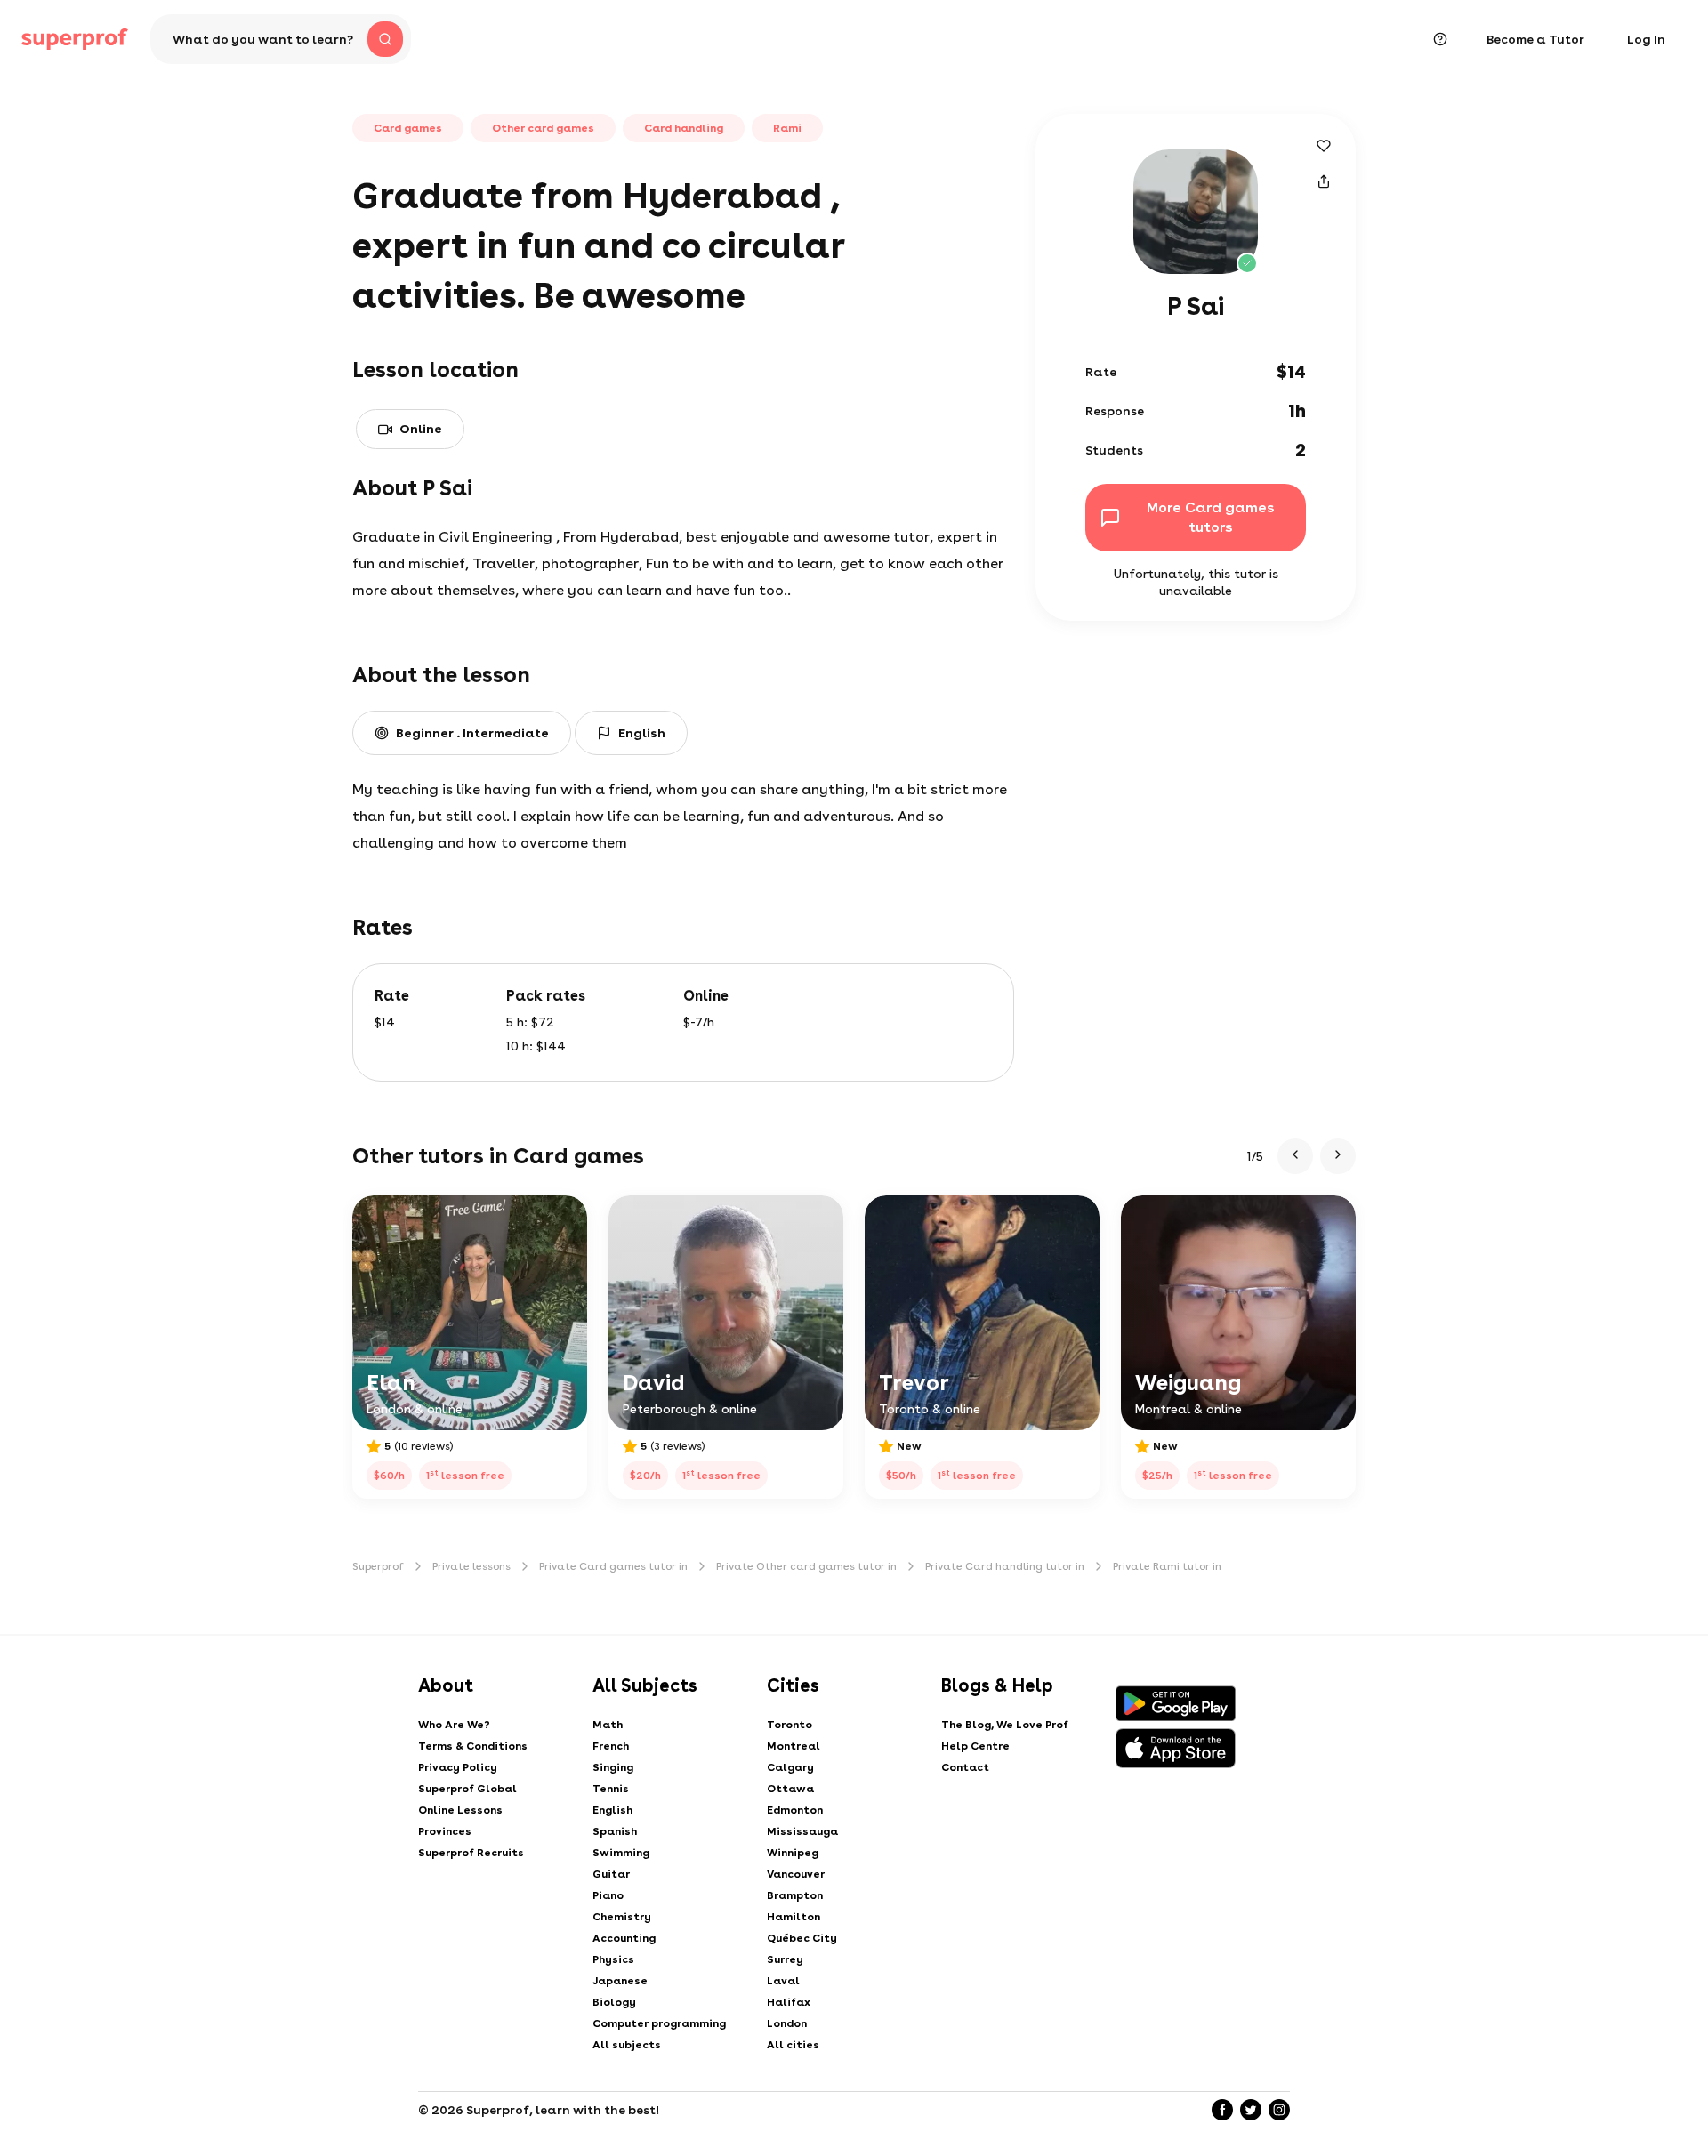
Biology (614, 2002)
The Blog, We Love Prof (1005, 1725)
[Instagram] (1279, 2110)
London (787, 2023)
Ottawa (790, 1789)
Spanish (615, 1831)
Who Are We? (454, 1725)
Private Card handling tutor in (1005, 1566)
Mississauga (802, 1831)
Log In (1646, 39)
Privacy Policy (458, 1767)
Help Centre (975, 1746)
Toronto (790, 1725)
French (611, 1746)
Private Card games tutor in (613, 1566)
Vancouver (796, 1874)
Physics (613, 1959)
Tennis (611, 1789)
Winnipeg (793, 1853)
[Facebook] (1222, 2110)
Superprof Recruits (471, 1853)
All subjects (627, 2045)
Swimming (621, 1853)
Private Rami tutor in (1167, 1566)
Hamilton (794, 1917)
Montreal (794, 1746)
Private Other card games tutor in (806, 1566)
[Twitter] (1251, 2110)
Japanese (620, 1981)
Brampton (795, 1895)
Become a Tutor (1535, 39)
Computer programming (659, 2023)
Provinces (445, 1831)
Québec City (802, 1938)
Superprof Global (467, 1789)
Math (608, 1725)
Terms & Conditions (473, 1746)
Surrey (785, 1959)
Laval (783, 1981)
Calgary (790, 1767)
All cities (793, 2045)
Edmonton (795, 1810)
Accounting (624, 1938)
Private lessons (471, 1566)
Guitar (611, 1874)
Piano (608, 1895)
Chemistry (622, 1917)
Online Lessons (460, 1810)
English (612, 1810)
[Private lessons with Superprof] (75, 39)
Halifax (789, 2002)
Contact (965, 1767)
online (421, 429)
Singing (613, 1767)
